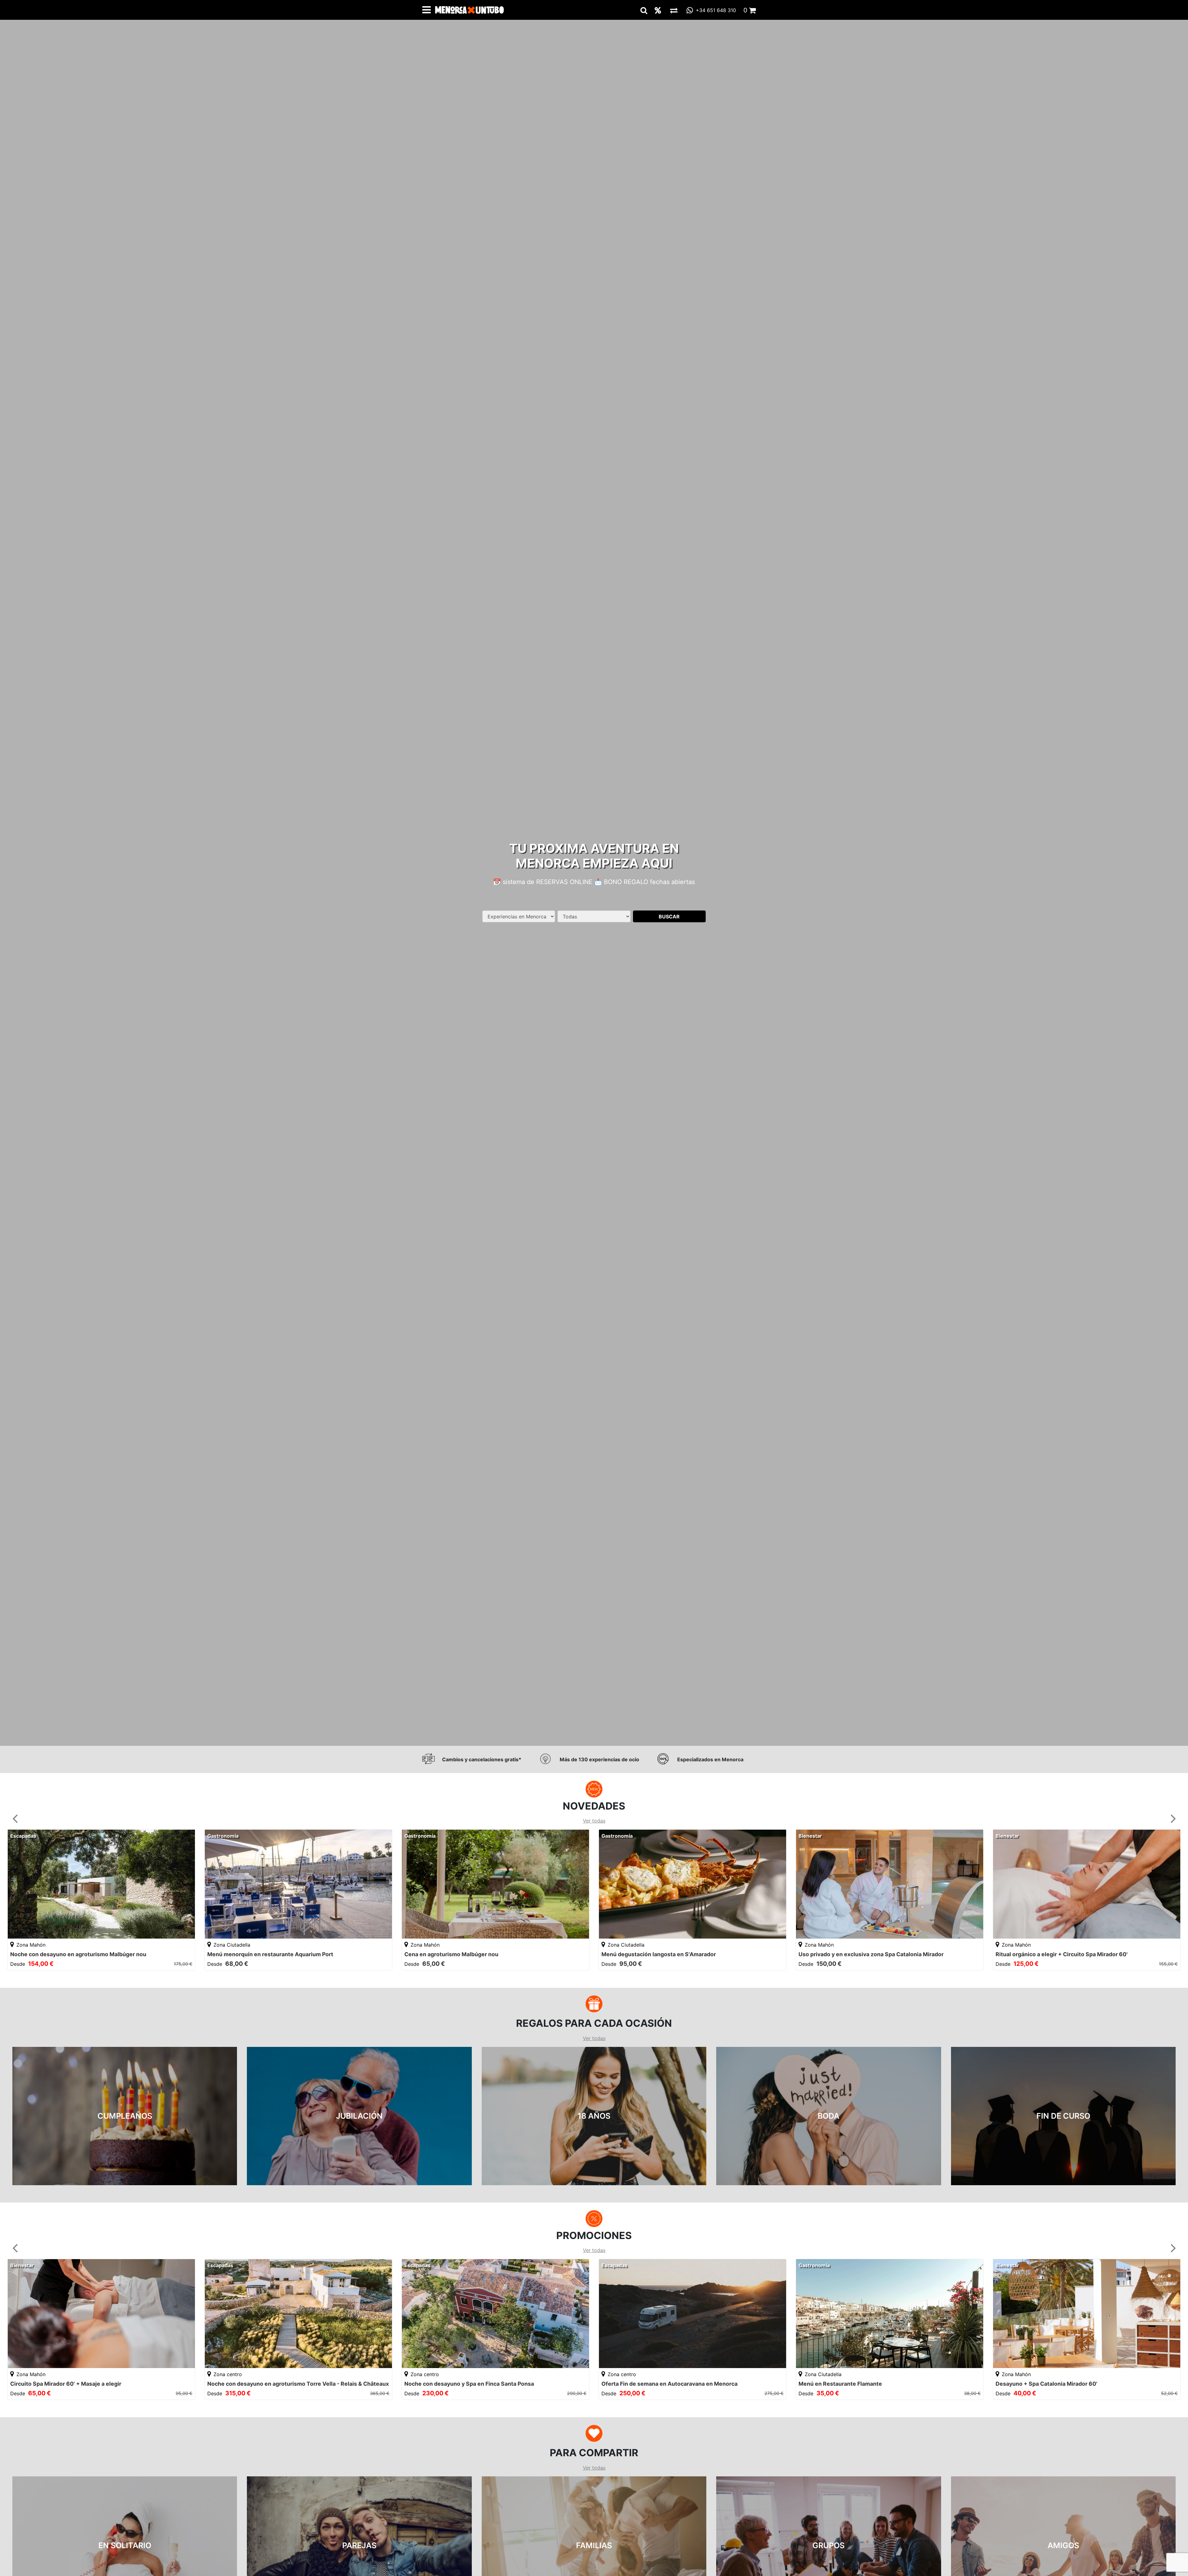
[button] (15, 1818)
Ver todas (594, 1821)
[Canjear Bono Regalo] (674, 10)
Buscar (669, 916)
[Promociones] (658, 10)
